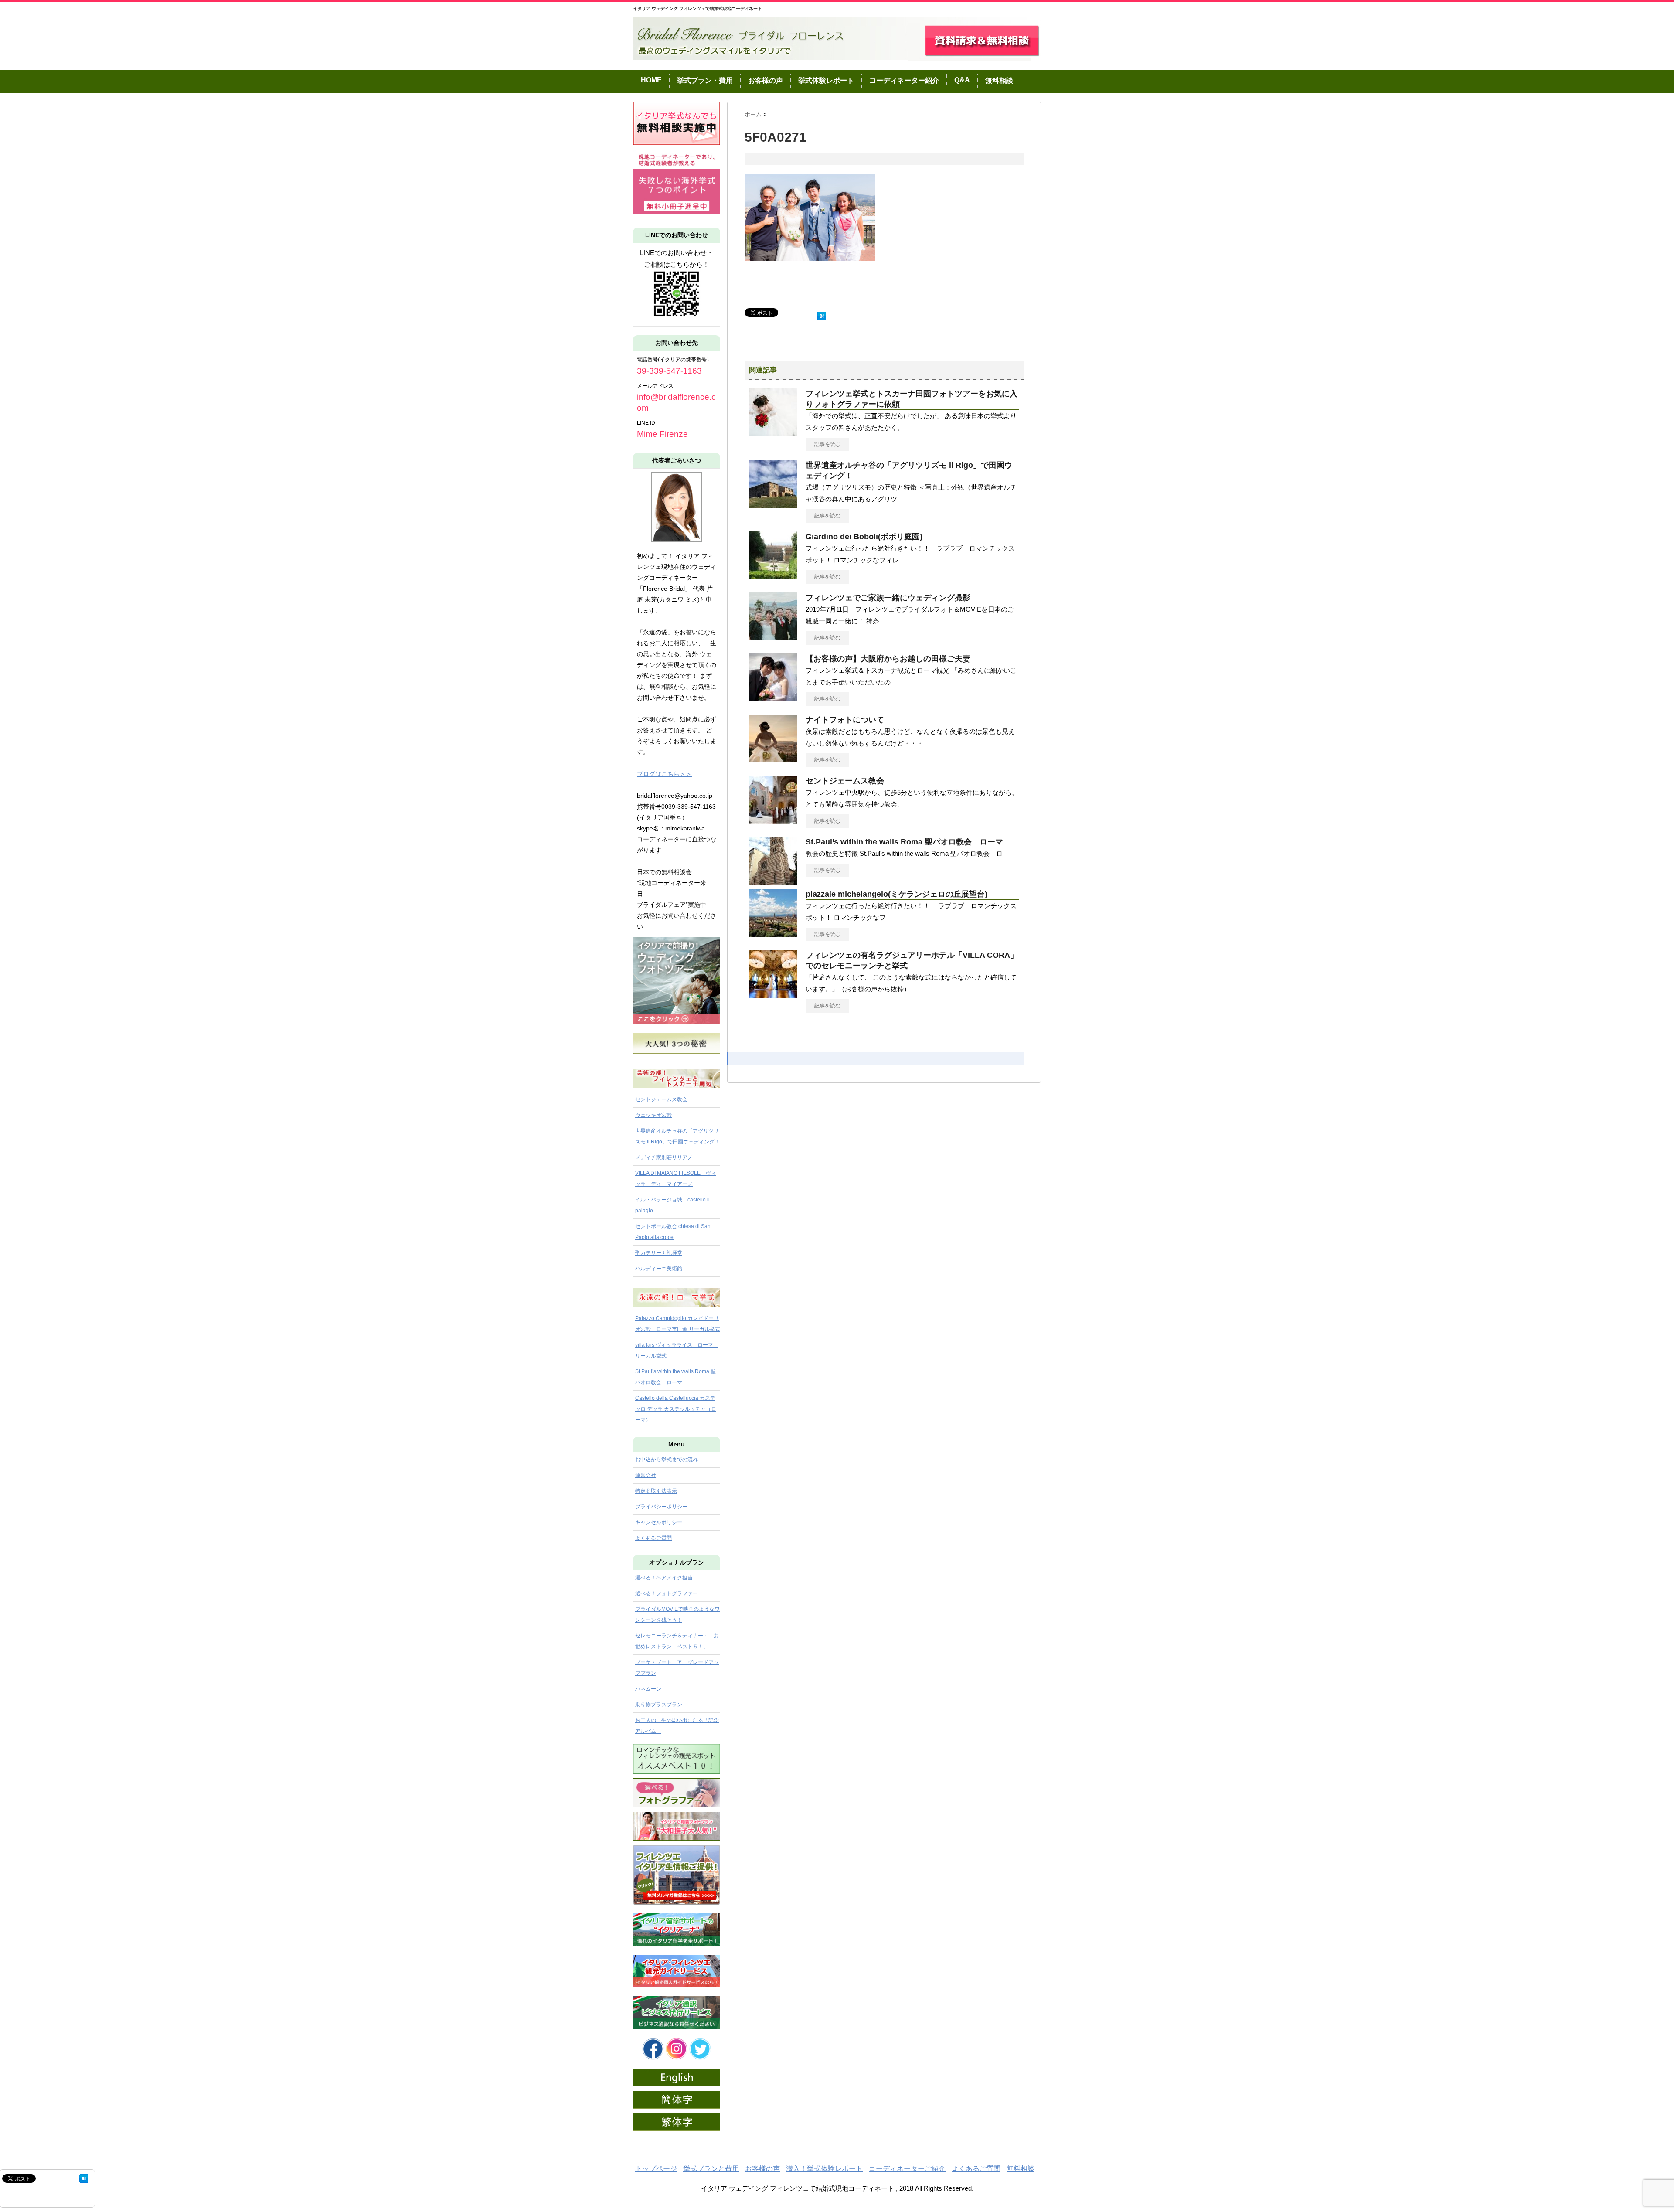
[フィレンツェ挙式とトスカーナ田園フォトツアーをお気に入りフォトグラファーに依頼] (773, 433)
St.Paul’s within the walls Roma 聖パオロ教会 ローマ (904, 842)
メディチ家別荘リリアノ (664, 1157)
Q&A (962, 80)
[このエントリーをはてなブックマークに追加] (822, 314)
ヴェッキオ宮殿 (653, 1115)
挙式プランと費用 (711, 2169)
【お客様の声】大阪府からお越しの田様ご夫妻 (888, 659)
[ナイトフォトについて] (773, 759)
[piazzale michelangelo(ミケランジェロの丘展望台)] (773, 933)
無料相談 (999, 80)
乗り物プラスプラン (659, 1705)
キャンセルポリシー (659, 1522)
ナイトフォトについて (845, 720)
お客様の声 (766, 80)
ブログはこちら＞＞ (664, 774)
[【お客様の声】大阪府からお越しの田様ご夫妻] (773, 698)
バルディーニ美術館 (659, 1269)
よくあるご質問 (653, 1538)
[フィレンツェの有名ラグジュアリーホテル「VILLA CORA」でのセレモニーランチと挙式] (773, 994)
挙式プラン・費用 (705, 80)
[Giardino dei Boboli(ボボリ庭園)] (773, 576)
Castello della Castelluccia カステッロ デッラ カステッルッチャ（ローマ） (676, 1409)
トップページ (656, 2169)
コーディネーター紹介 (904, 80)
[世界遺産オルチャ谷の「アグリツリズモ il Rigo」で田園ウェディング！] (773, 504)
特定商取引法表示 (656, 1491)
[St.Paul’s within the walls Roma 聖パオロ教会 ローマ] (773, 881)
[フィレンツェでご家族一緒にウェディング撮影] (773, 637)
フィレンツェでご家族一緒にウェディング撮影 (888, 598)
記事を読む (827, 444)
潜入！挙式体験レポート (824, 2169)
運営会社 (646, 1475)
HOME (651, 80)
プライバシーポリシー (661, 1507)
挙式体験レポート (826, 80)
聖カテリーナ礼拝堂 (659, 1253)
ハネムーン (648, 1689)
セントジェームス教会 (845, 781)
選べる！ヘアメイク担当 (664, 1578)
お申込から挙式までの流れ (667, 1460)
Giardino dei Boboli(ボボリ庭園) (864, 537)
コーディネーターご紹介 (907, 2169)
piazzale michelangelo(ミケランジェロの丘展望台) (897, 894)
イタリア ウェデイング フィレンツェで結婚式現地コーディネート (697, 9)
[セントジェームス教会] (773, 820)
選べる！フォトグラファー (667, 1593)
